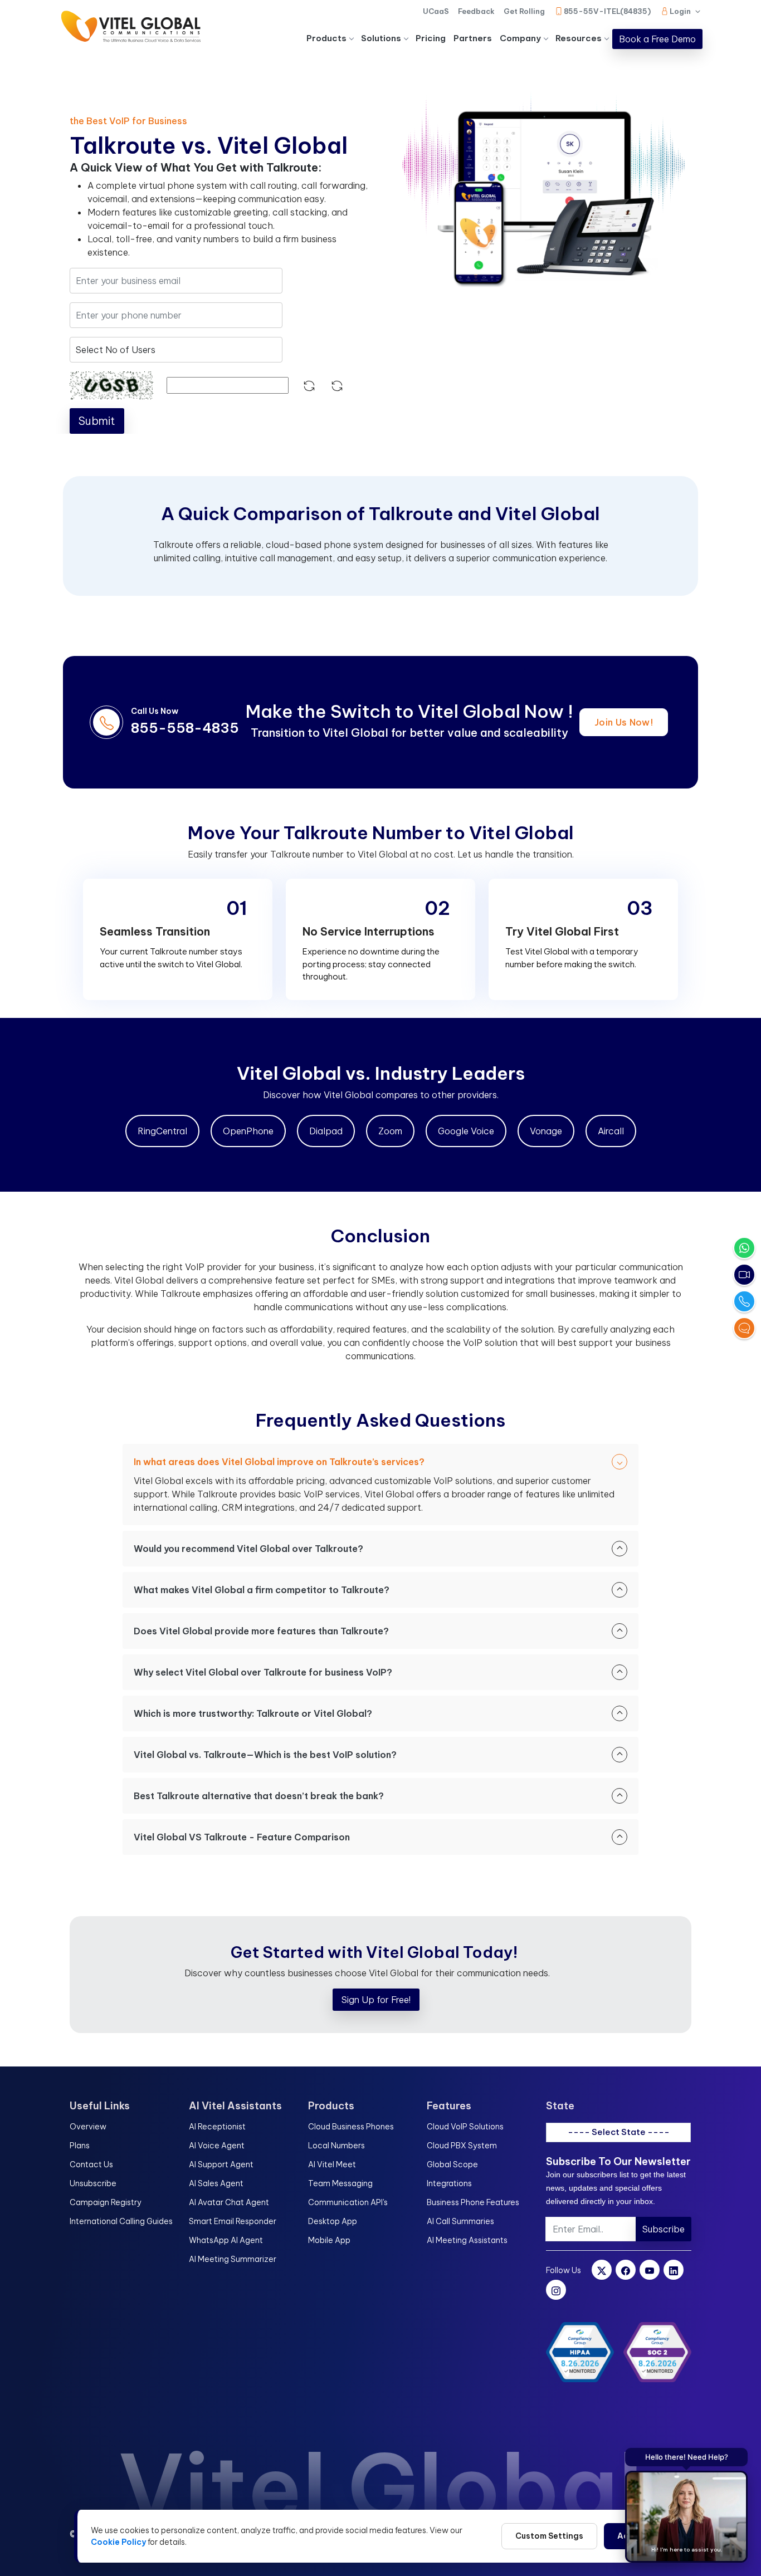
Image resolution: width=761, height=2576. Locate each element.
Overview (88, 2127)
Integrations (449, 2183)
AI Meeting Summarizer (233, 2259)
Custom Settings (549, 2536)
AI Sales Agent (216, 2183)
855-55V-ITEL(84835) (607, 11)
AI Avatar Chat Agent (229, 2202)
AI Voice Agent (217, 2146)
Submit (97, 421)
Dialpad (326, 1131)
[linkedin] (674, 2270)
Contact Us (91, 2164)
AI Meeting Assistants (467, 2240)
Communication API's (348, 2202)
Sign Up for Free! (376, 2000)
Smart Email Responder (233, 2221)
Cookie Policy (118, 2542)
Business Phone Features (473, 2202)
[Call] (744, 1301)
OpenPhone (248, 1131)
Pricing (431, 38)
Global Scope (452, 2164)
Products (326, 38)
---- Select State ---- (619, 2132)
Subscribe (664, 2229)
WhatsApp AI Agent (226, 2240)
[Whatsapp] (744, 1248)
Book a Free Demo (657, 39)
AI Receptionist (217, 2127)
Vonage (546, 1131)
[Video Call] (744, 1275)
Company (520, 38)
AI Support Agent (221, 2164)
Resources (579, 38)
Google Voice (466, 1131)
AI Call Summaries (460, 2221)
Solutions (381, 38)
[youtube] (650, 2270)
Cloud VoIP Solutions (465, 2127)
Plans (80, 2146)
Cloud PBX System (462, 2146)
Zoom (390, 1131)
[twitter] (602, 2270)
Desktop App (333, 2221)
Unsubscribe (93, 2183)
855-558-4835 (185, 728)
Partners (473, 38)
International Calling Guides (121, 2221)
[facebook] (626, 2270)
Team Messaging (340, 2183)
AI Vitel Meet (332, 2164)
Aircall (611, 1131)
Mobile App (329, 2240)
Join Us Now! (624, 722)
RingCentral (162, 1131)
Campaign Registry (106, 2202)
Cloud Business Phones (351, 2127)
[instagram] (556, 2290)
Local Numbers (336, 2146)
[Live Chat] (744, 1328)
